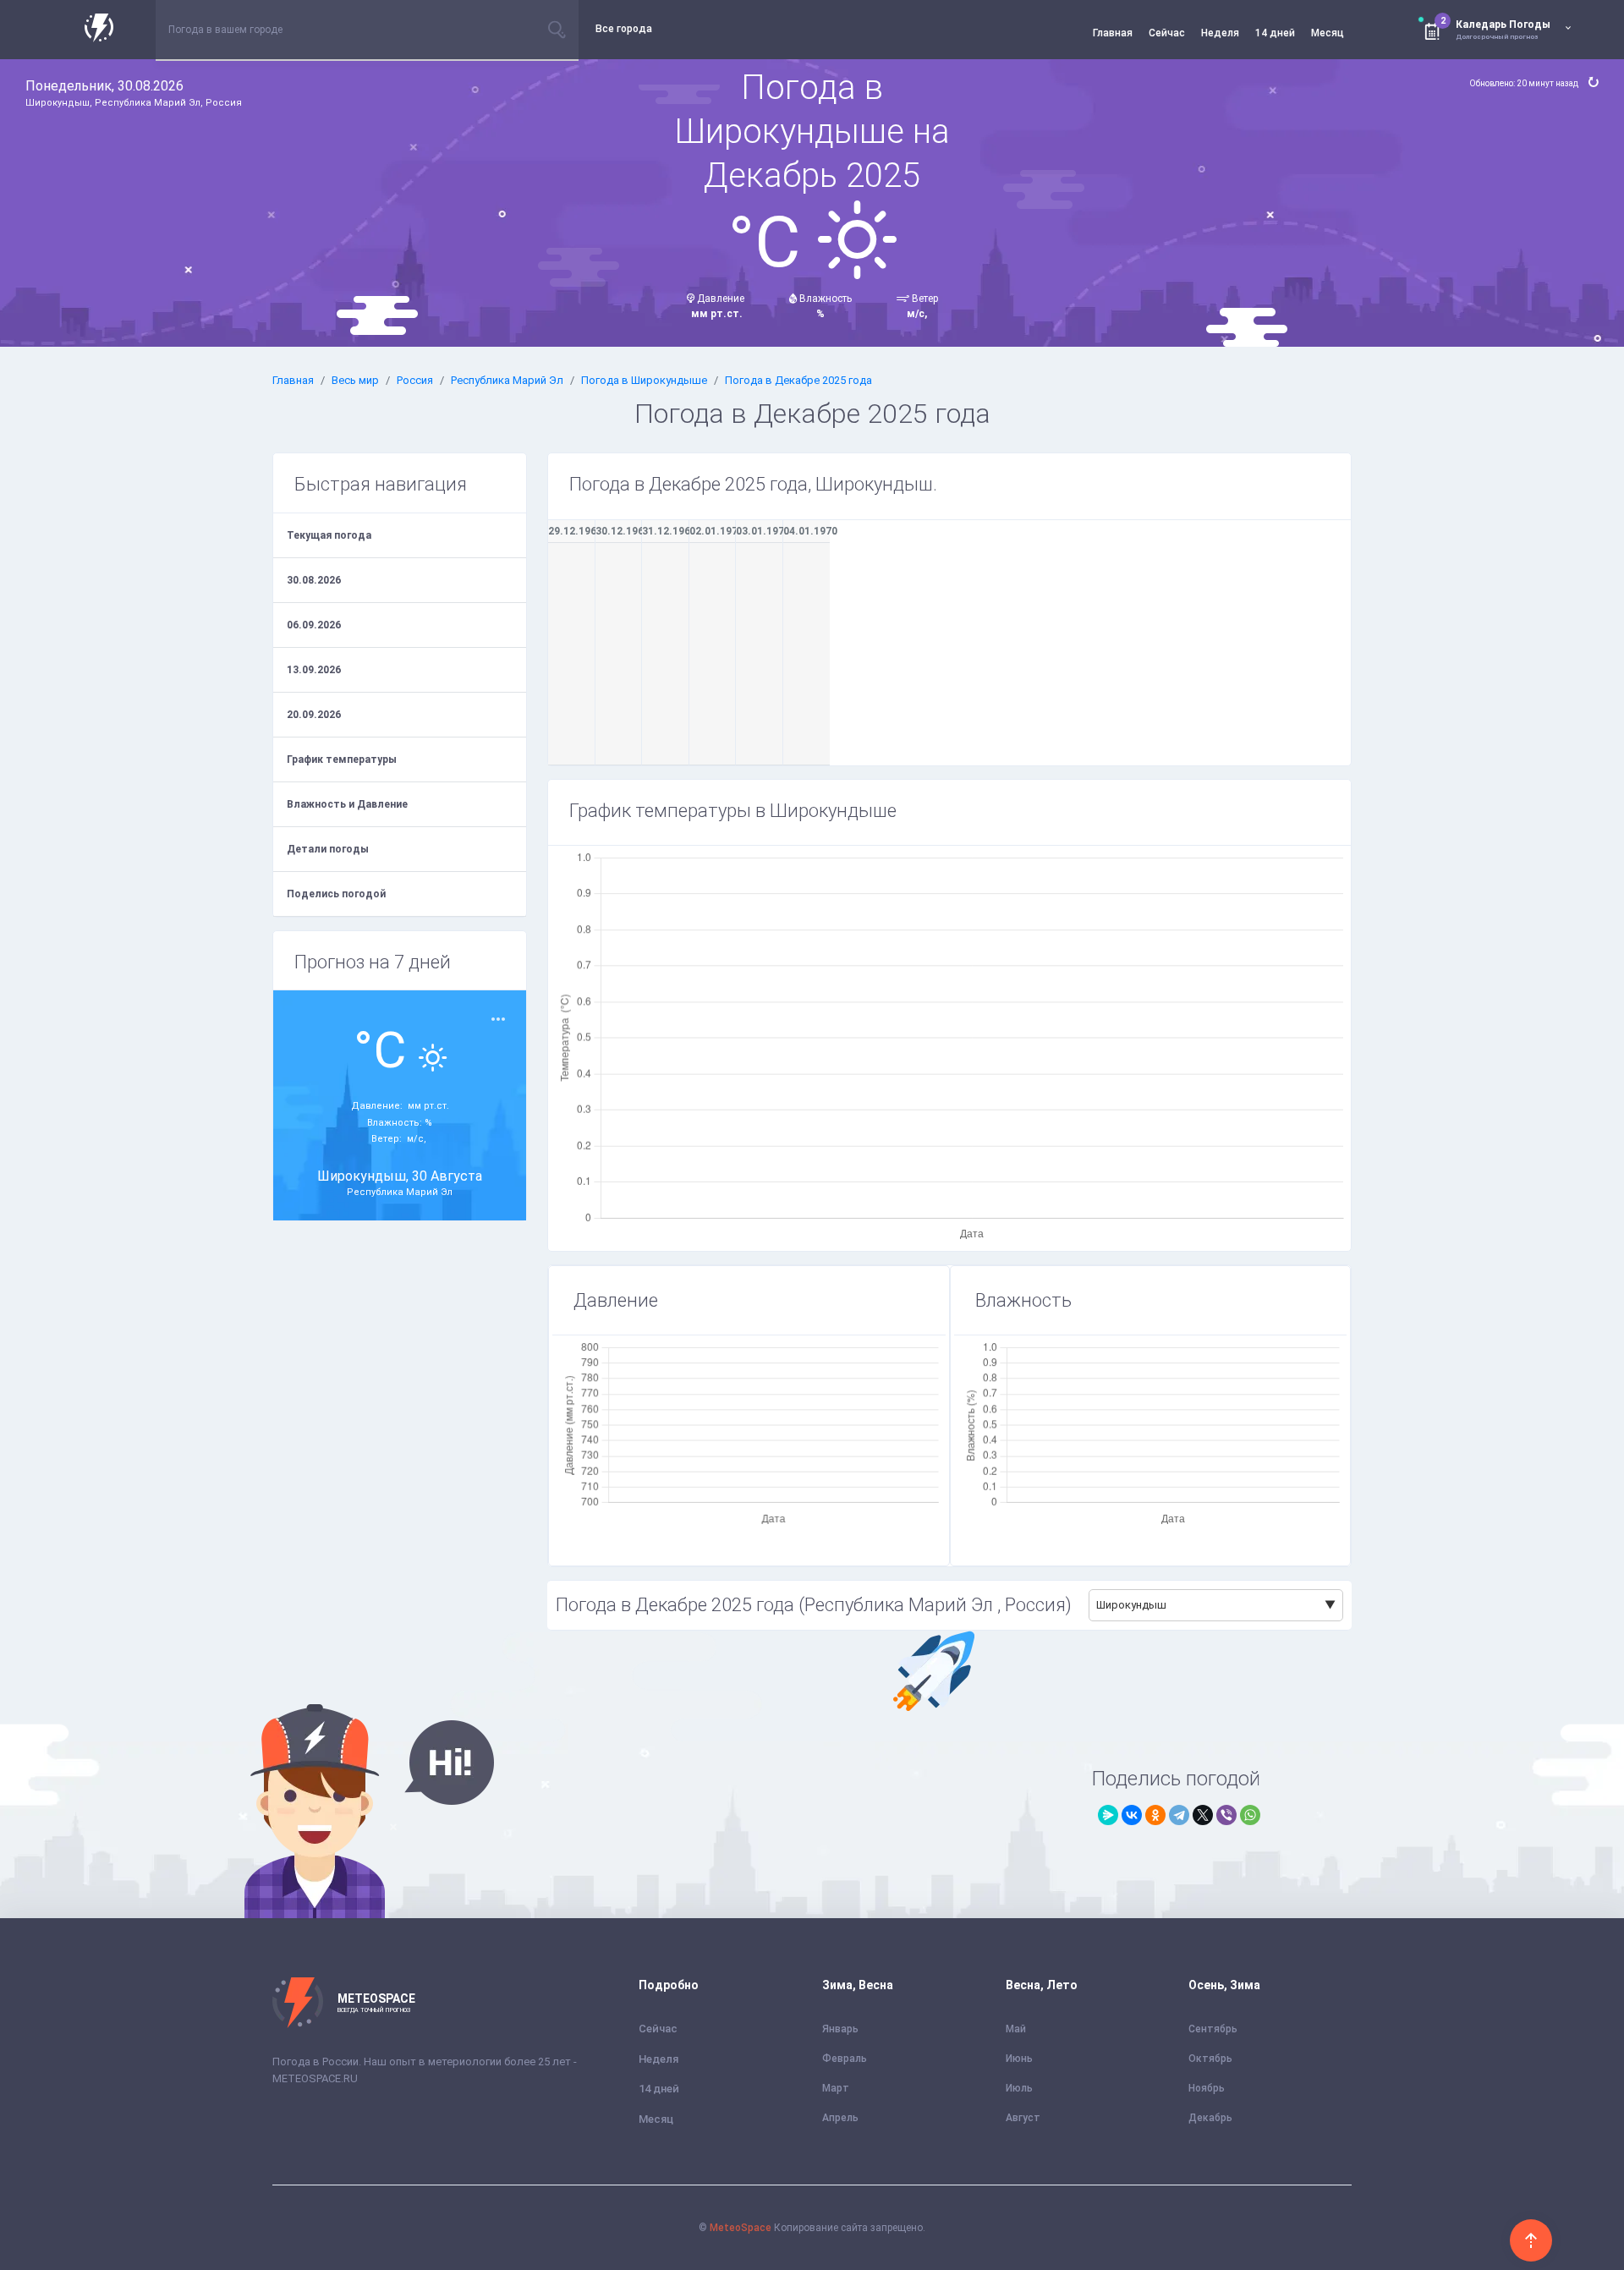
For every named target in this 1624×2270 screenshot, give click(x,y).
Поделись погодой (336, 894)
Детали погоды (328, 849)
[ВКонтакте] (1132, 1815)
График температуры (342, 759)
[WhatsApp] (1250, 1815)
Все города (624, 29)
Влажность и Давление (347, 804)
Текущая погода (329, 535)
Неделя (1220, 33)
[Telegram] (1179, 1815)
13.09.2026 (314, 670)
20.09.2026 (314, 715)
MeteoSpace (741, 2228)
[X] (1203, 1815)
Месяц (1328, 33)
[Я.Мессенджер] (1108, 1815)
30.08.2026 (314, 580)
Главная (1113, 33)
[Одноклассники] (1155, 1815)
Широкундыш (1131, 1605)
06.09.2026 (314, 625)
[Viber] (1226, 1815)
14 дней (1275, 33)
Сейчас (1167, 33)
